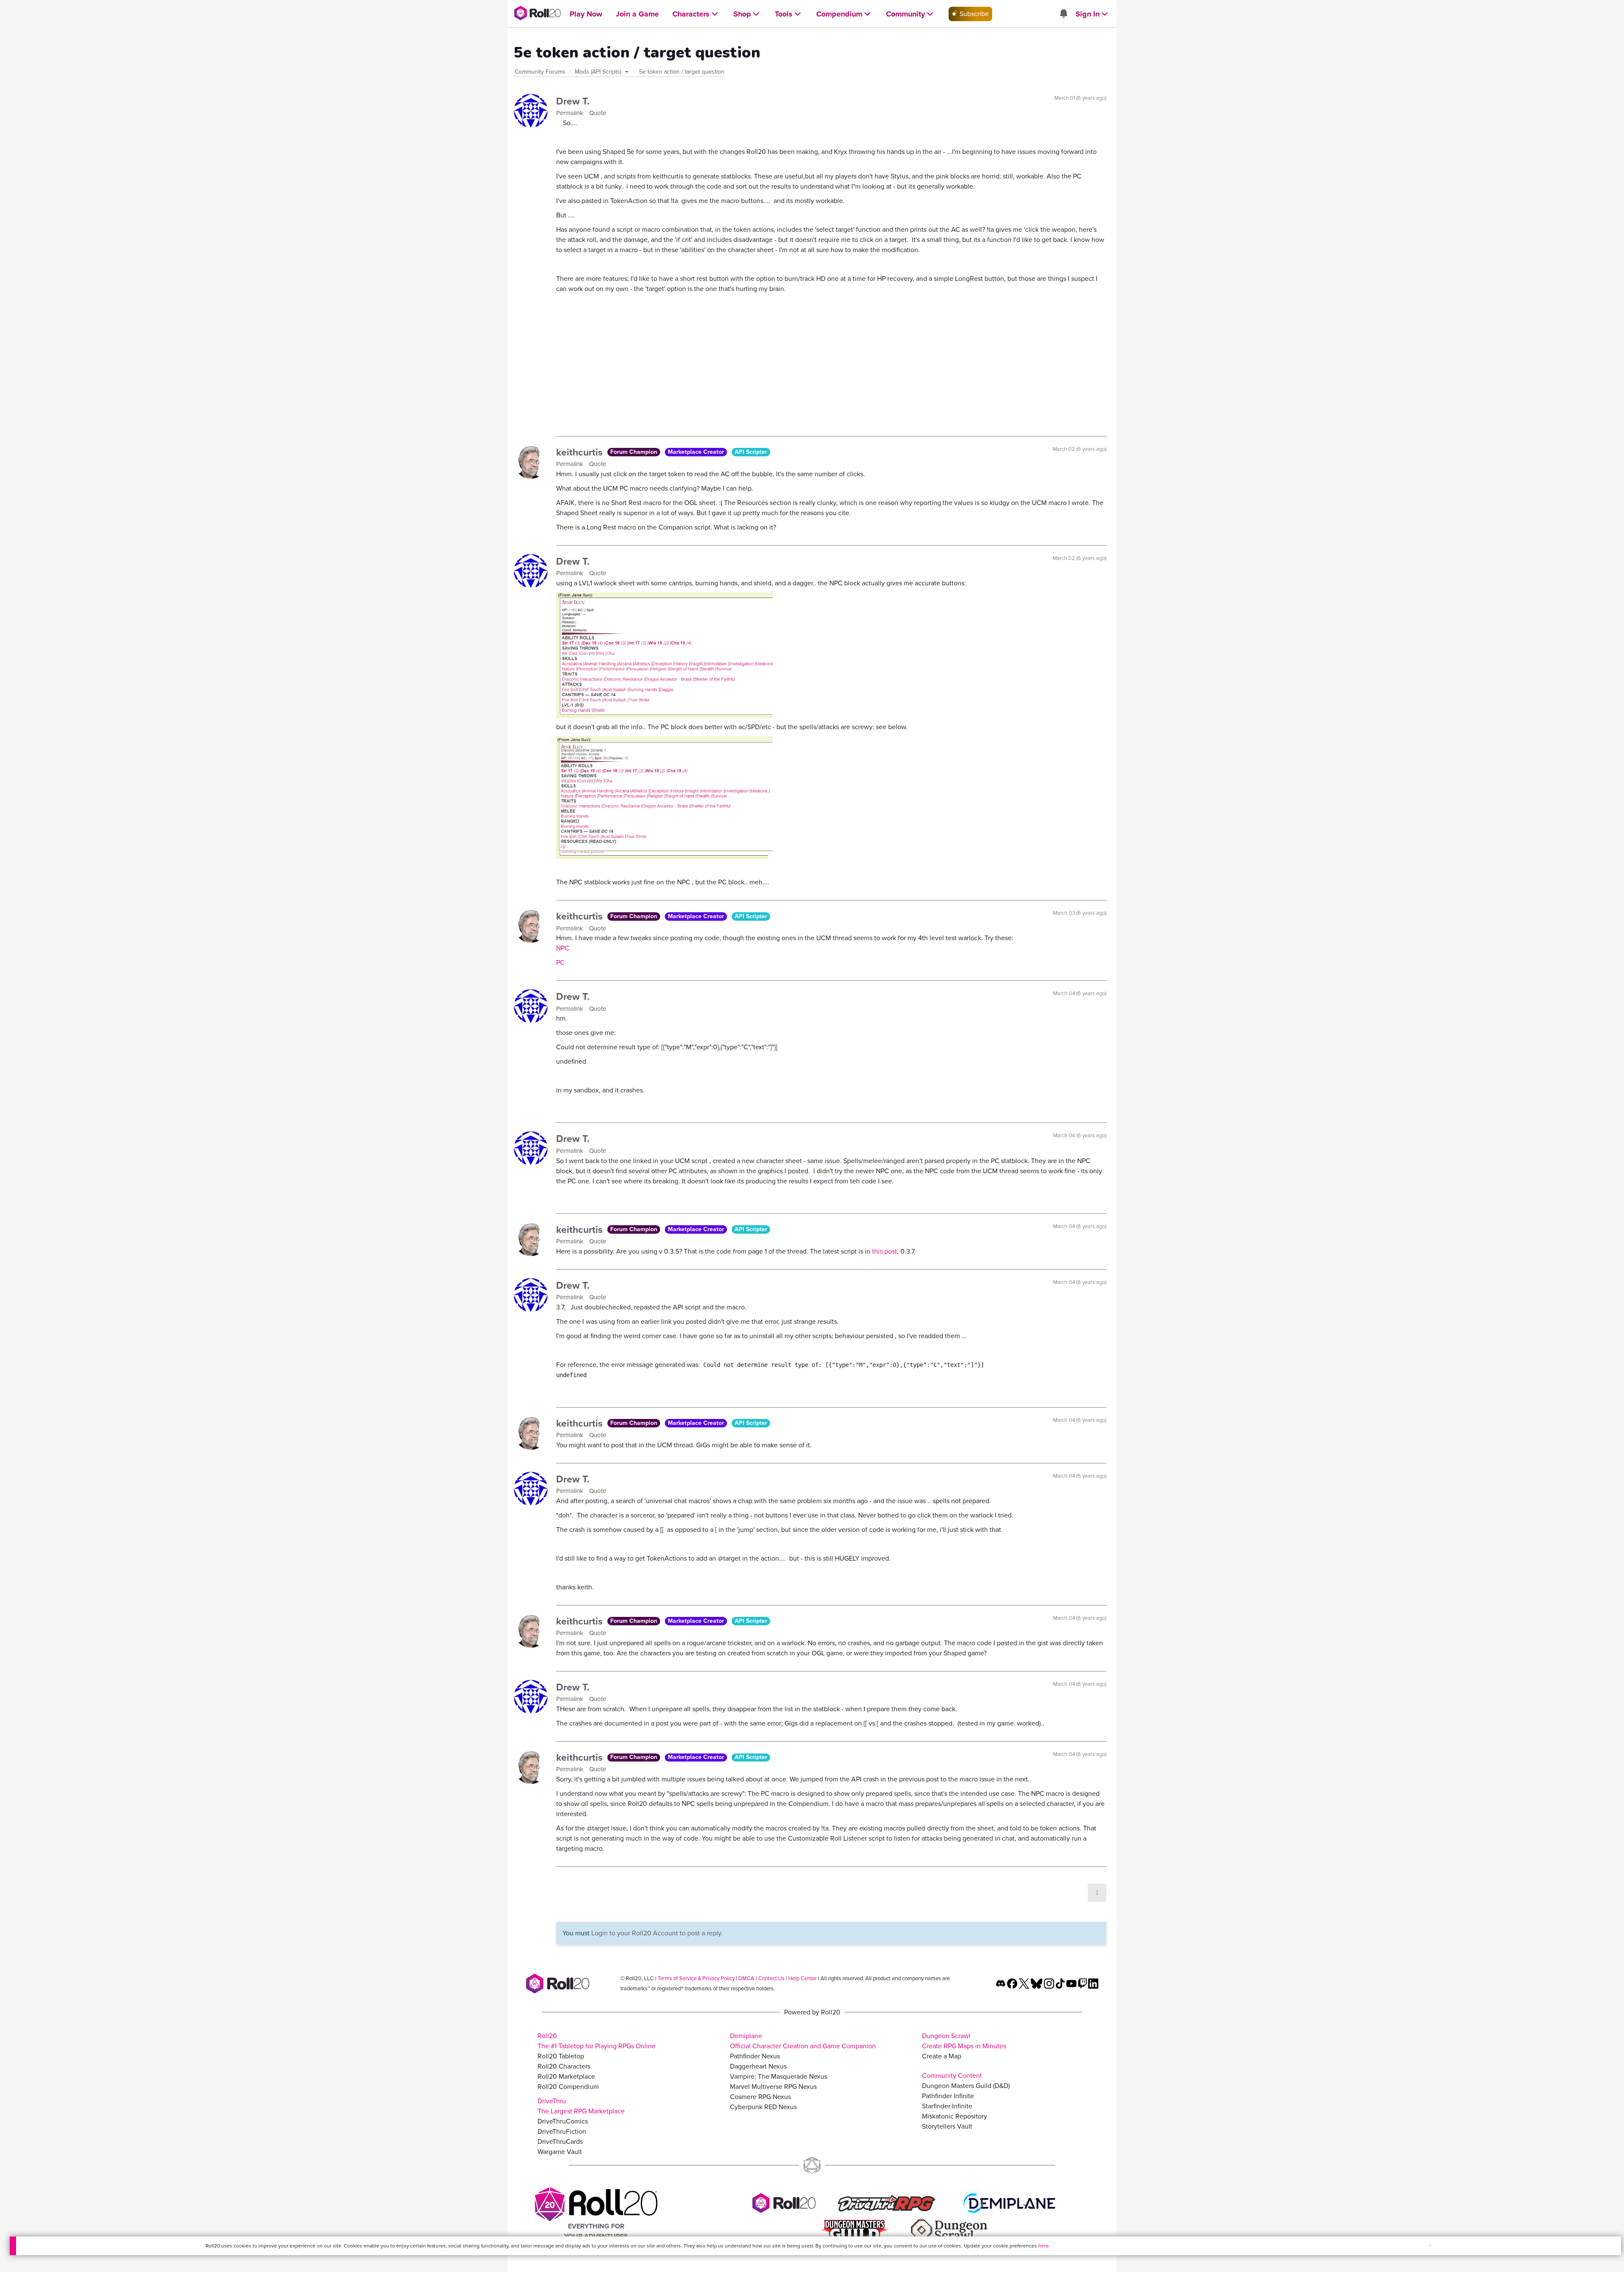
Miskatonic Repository (955, 2116)
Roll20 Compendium (568, 2087)
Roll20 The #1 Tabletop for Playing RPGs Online (597, 2041)
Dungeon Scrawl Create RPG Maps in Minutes (964, 2041)
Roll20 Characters (564, 2066)
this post (885, 1251)
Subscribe (973, 14)
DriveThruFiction (562, 2131)
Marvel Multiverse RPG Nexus (773, 2087)
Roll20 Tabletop (561, 2056)
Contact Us (771, 1978)
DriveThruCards (560, 2142)
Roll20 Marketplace (566, 2076)
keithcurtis (581, 452)
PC (560, 962)
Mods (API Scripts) (599, 72)
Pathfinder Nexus (755, 2056)
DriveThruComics (563, 2121)
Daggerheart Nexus (758, 2066)
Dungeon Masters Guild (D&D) (966, 2086)
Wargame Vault (560, 2152)
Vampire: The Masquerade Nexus (779, 2076)
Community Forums (540, 72)
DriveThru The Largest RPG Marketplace (581, 2106)
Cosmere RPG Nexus (760, 2097)
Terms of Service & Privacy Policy (696, 1978)
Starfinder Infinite (947, 2106)
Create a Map (942, 2056)
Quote (598, 113)
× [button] (1430, 2246)
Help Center (802, 1978)
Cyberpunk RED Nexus (763, 2107)
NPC (563, 948)
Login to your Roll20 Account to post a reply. (657, 1933)
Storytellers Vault (947, 2126)
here (1044, 2246)
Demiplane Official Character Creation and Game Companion (803, 2041)
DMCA (746, 1978)
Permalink (571, 113)
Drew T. (573, 101)
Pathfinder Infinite (948, 2096)
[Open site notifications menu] (1063, 14)
